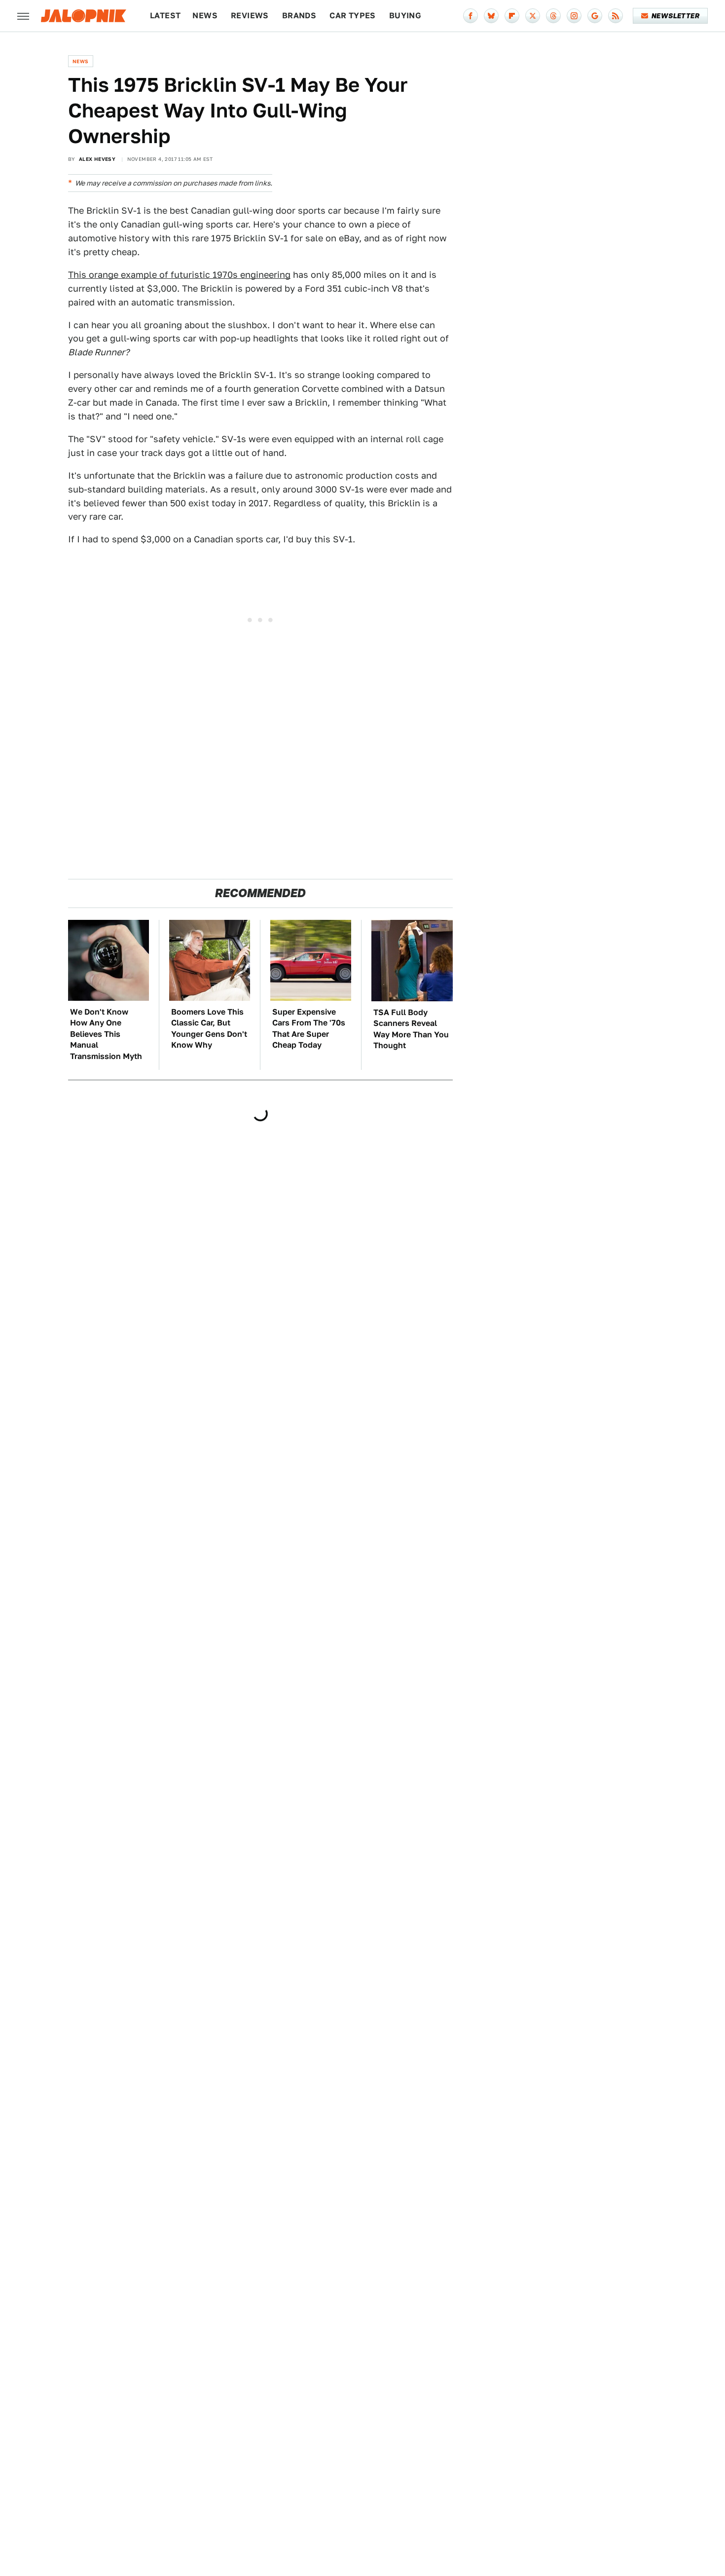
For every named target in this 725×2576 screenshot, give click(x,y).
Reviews (250, 16)
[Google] (595, 16)
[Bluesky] (491, 16)
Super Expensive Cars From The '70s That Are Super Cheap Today (309, 1028)
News (205, 16)
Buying (405, 16)
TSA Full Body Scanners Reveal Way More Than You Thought (411, 1029)
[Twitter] (533, 16)
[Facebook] (471, 16)
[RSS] (616, 16)
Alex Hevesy (97, 159)
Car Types (353, 16)
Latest (165, 16)
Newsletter (675, 16)
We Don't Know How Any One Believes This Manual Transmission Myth (106, 1034)
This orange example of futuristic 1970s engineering (179, 275)
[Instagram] (574, 16)
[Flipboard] (512, 16)
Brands (299, 16)
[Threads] (553, 16)
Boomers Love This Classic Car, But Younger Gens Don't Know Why (209, 1028)
